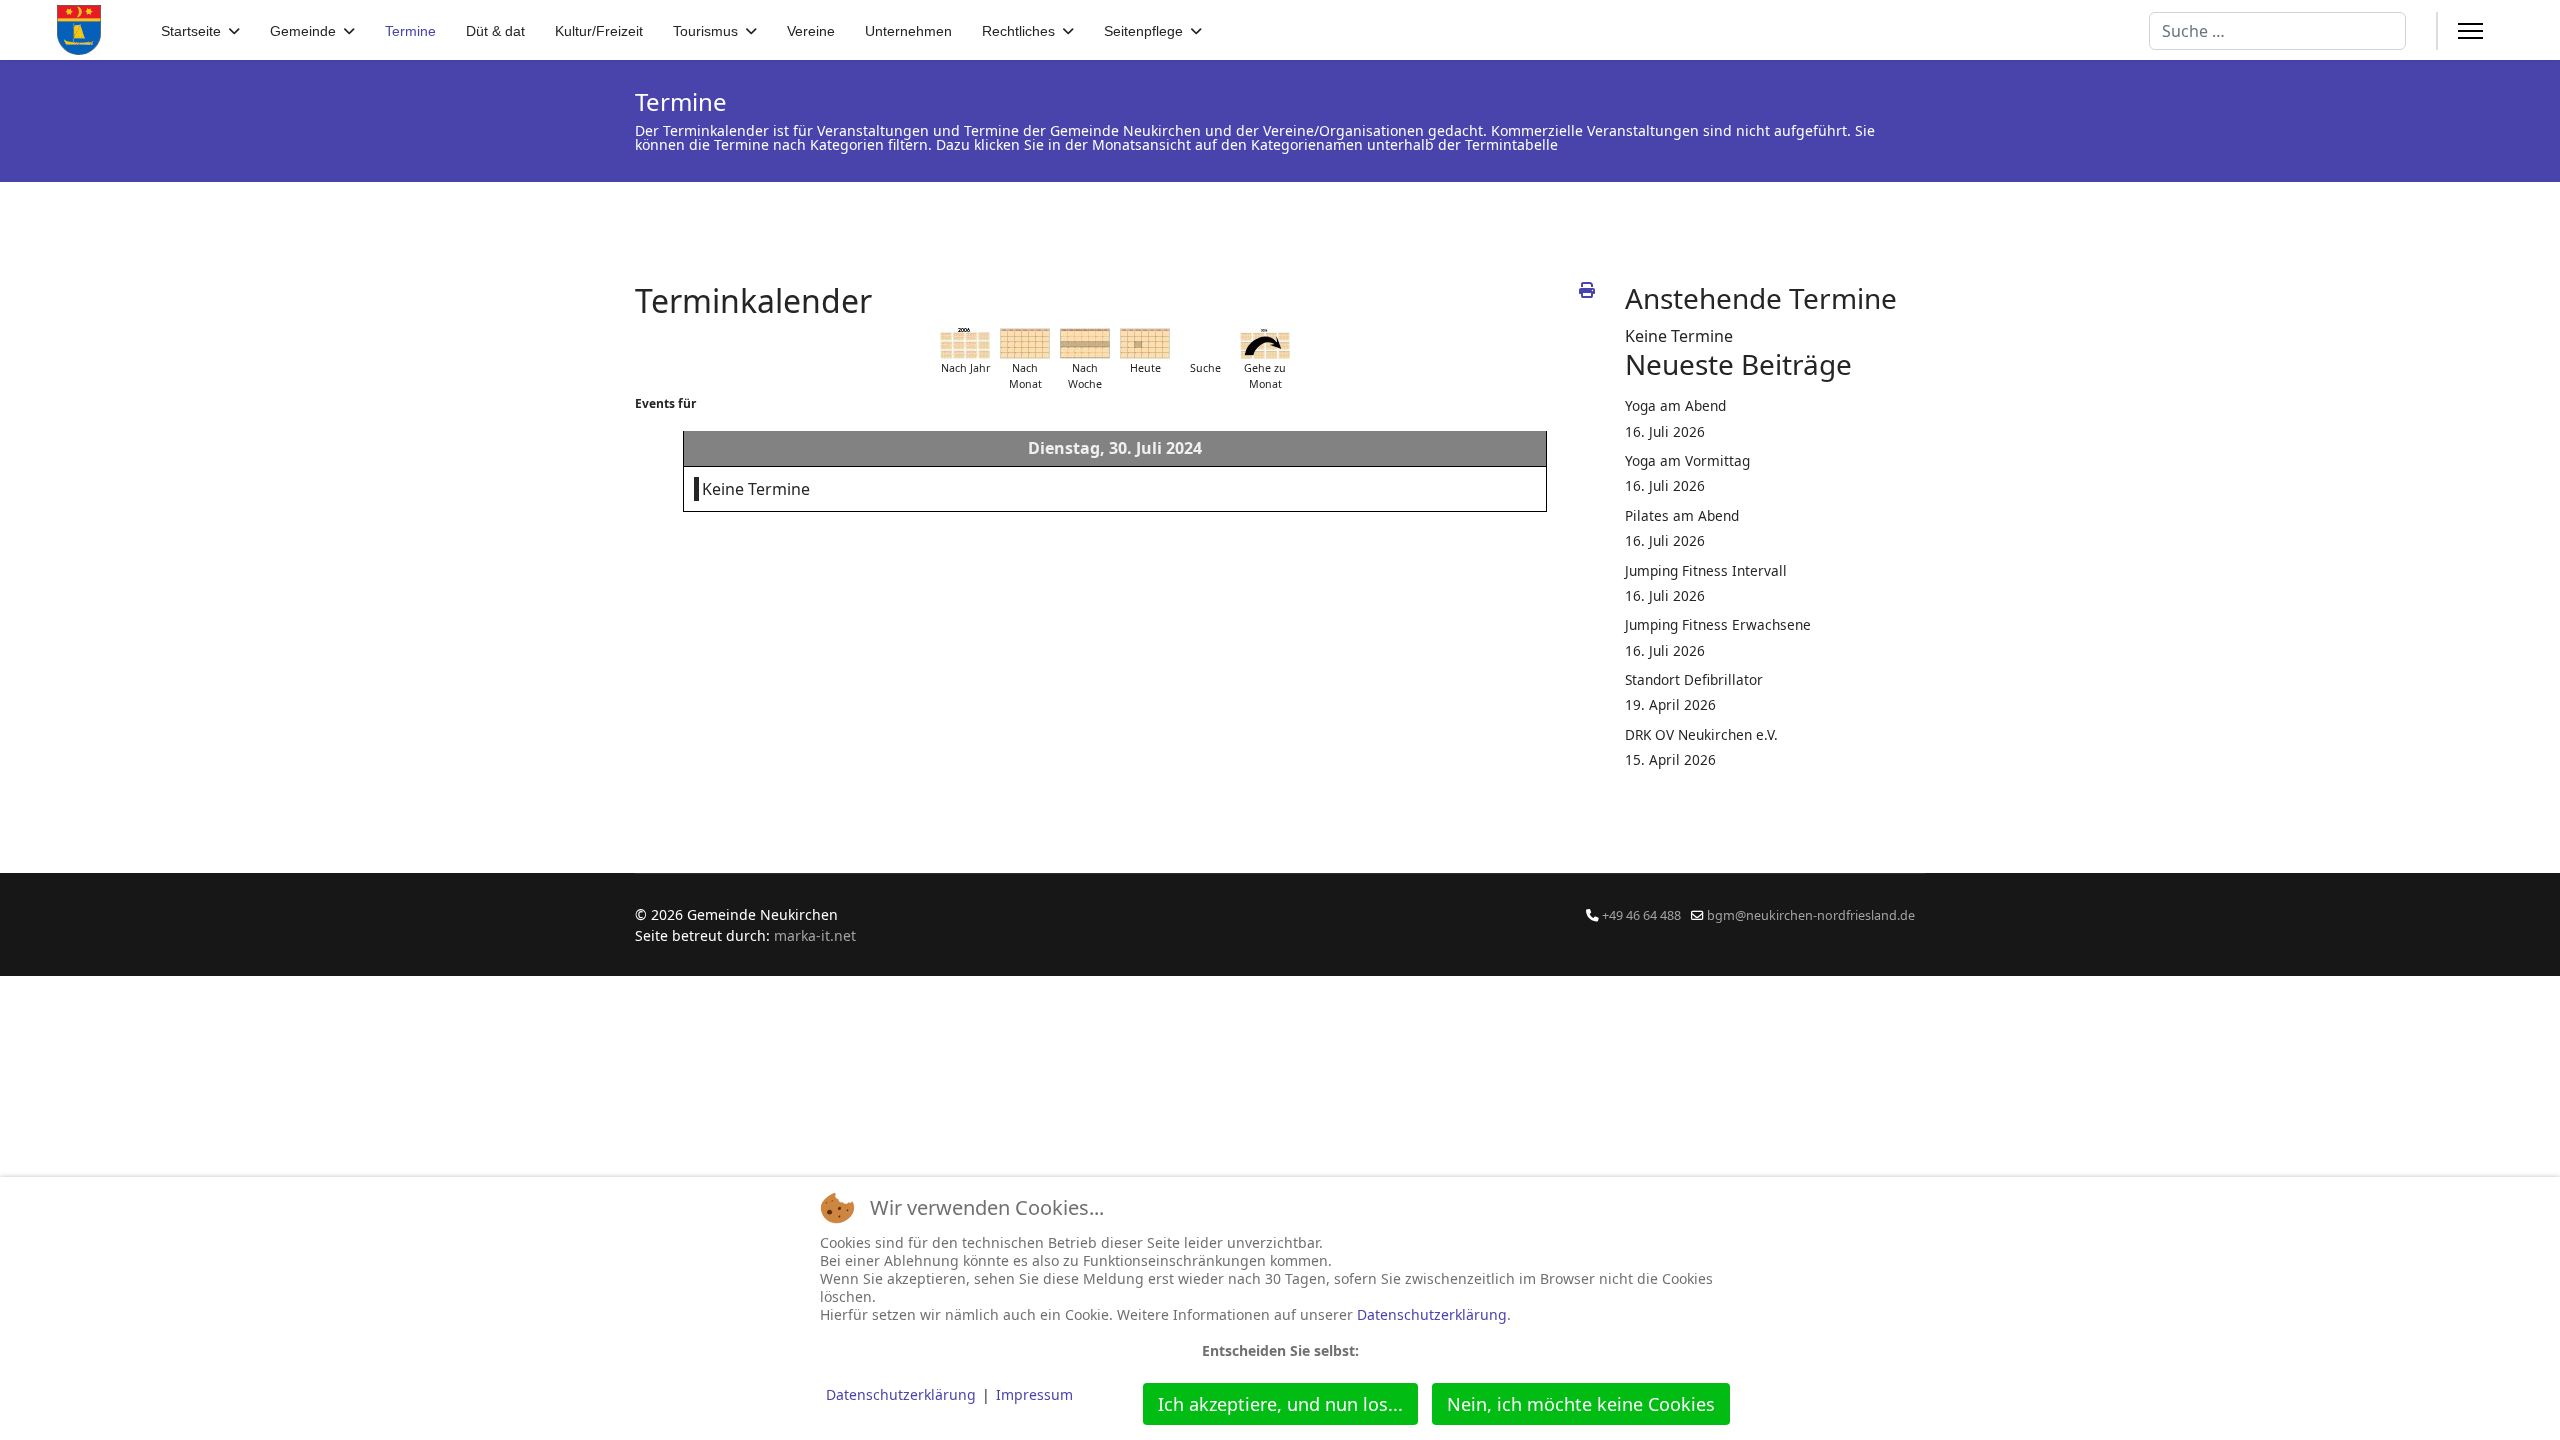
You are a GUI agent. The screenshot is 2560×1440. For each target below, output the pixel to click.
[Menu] (2470, 31)
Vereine (811, 31)
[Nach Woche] (1085, 343)
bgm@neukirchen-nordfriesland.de (1811, 915)
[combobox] (2277, 31)
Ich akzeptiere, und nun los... (1280, 1404)
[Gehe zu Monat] (1265, 343)
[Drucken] (1587, 290)
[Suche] (1205, 343)
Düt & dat (495, 31)
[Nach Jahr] (965, 343)
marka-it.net (815, 935)
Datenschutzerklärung (1432, 1314)
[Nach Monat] (1025, 343)
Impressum (1034, 1394)
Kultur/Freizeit (599, 31)
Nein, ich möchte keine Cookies (1581, 1404)
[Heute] (1145, 343)
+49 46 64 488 (1641, 915)
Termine (410, 31)
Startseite (191, 31)
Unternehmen (908, 31)
